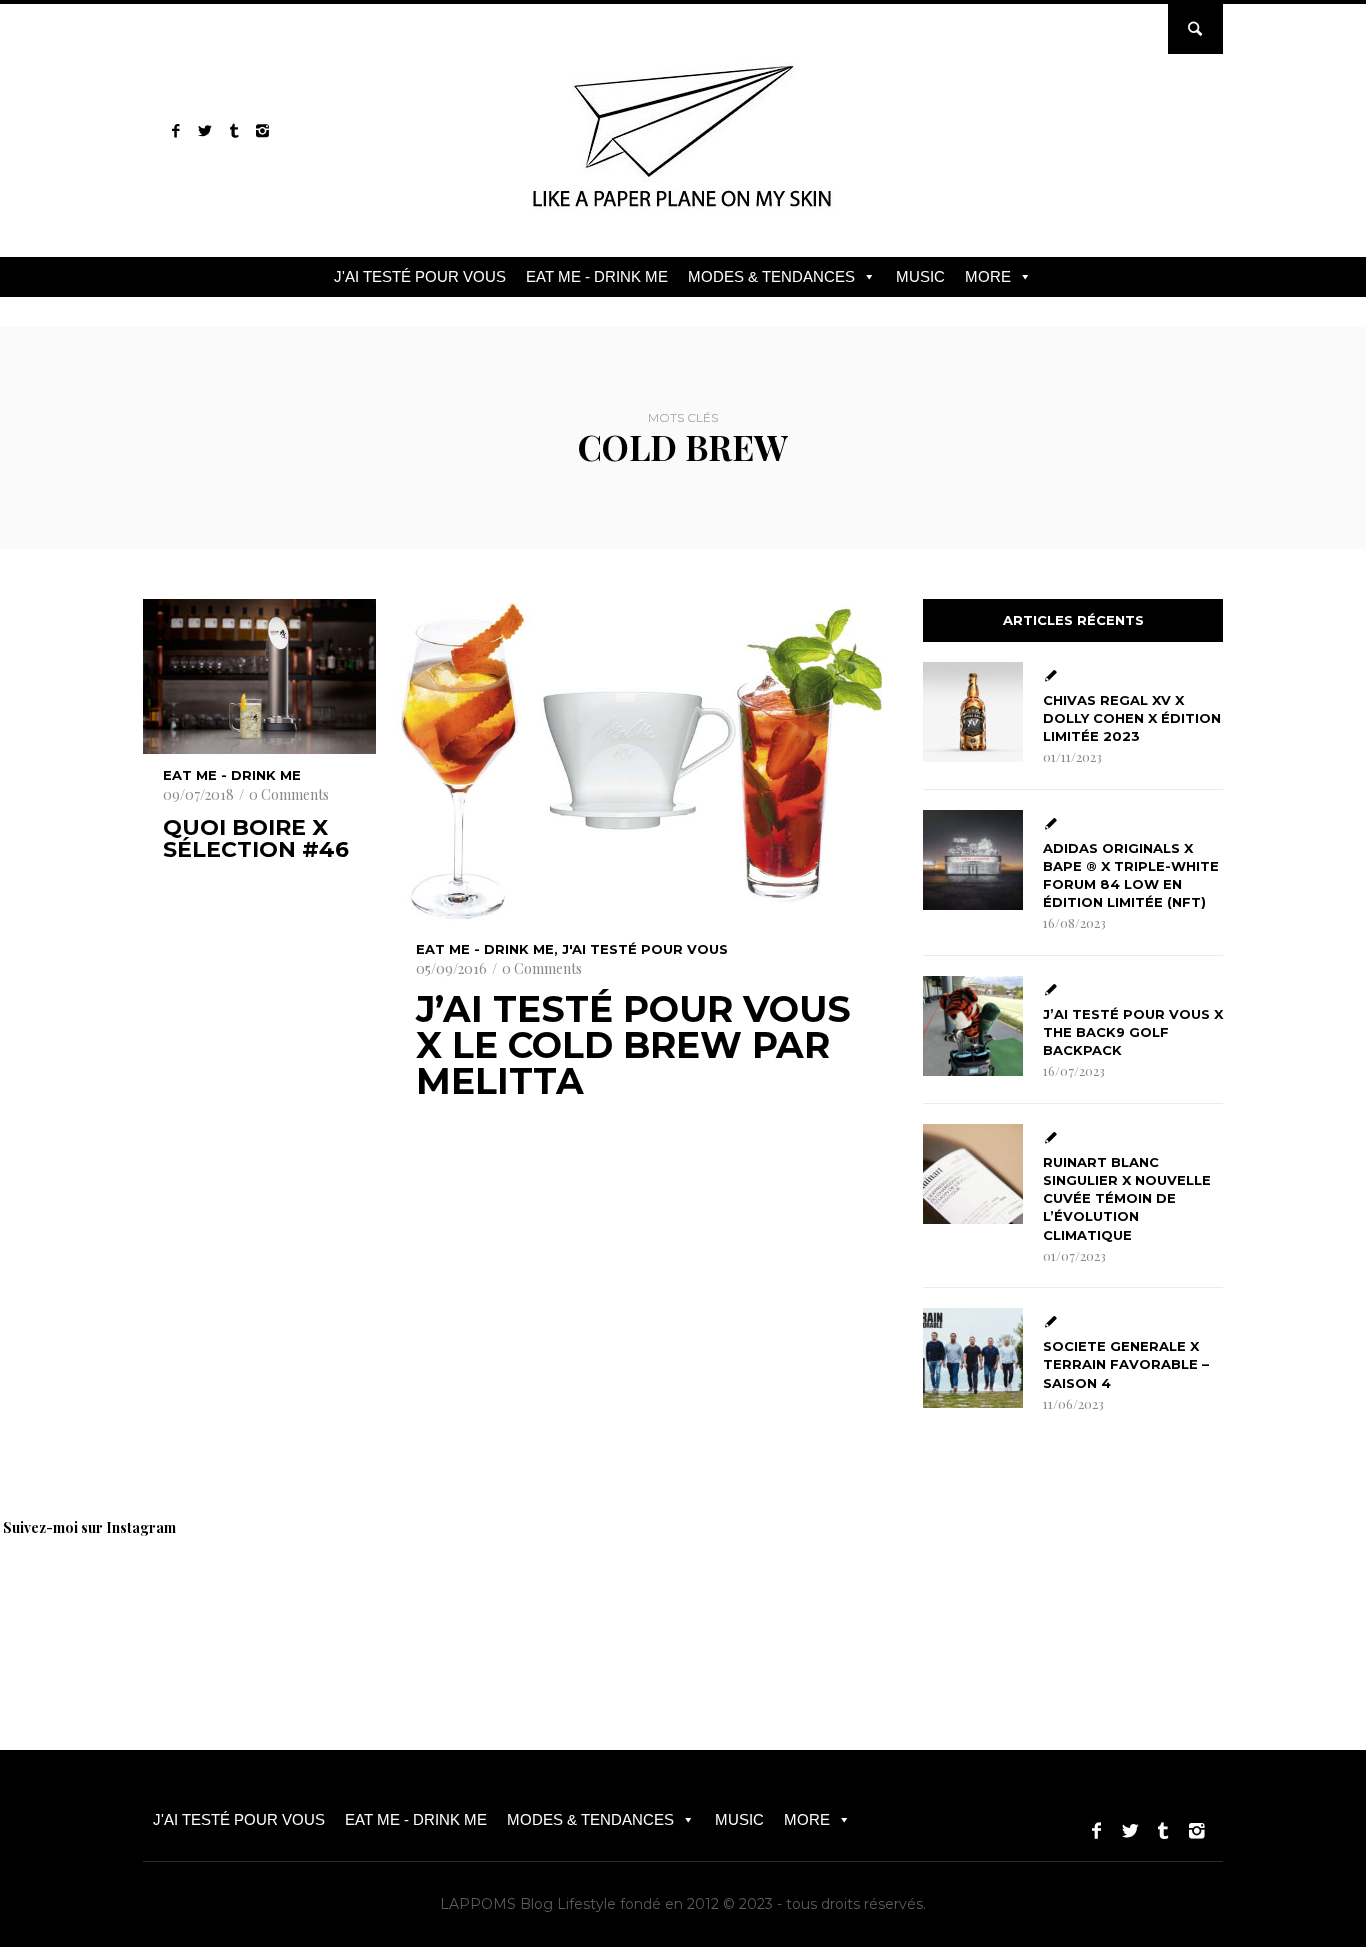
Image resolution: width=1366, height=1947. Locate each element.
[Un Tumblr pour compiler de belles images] (233, 130)
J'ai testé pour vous (645, 949)
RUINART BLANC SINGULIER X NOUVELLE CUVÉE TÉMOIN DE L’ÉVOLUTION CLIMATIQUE (1127, 1198)
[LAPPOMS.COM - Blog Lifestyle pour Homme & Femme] (683, 214)
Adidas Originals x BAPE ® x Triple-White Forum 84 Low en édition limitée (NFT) (1131, 875)
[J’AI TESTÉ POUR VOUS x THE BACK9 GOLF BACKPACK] (973, 1026)
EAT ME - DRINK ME (597, 276)
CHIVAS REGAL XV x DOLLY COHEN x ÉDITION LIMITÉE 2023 (1132, 718)
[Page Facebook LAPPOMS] (175, 130)
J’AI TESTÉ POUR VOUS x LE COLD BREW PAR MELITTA (633, 1045)
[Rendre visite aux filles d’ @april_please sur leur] (210, 1601)
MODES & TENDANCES (771, 276)
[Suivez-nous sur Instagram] (262, 130)
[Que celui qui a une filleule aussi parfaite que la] (630, 1601)
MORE (988, 276)
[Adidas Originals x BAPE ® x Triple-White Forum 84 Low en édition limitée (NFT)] (973, 860)
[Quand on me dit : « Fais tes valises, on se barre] (910, 1601)
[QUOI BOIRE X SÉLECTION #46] (259, 676)
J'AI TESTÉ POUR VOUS (420, 276)
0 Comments (289, 794)
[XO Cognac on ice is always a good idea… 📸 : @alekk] (70, 1601)
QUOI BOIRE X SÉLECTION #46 (256, 839)
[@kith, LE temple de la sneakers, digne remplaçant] (770, 1601)
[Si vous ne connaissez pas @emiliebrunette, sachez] (1190, 1601)
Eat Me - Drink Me (232, 775)
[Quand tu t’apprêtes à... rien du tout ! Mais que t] (490, 1601)
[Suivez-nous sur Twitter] (204, 130)
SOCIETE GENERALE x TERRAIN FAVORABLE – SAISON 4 (1126, 1364)
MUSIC (920, 276)
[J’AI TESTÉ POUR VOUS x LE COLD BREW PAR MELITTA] (639, 761)
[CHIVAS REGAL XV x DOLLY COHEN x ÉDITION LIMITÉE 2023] (973, 712)
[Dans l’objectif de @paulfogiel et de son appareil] (350, 1601)
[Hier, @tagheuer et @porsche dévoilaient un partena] (1050, 1601)
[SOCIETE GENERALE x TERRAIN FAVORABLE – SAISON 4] (973, 1358)
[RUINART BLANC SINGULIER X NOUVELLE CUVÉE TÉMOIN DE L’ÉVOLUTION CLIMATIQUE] (973, 1174)
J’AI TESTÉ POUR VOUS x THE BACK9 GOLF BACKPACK (1133, 1032)
